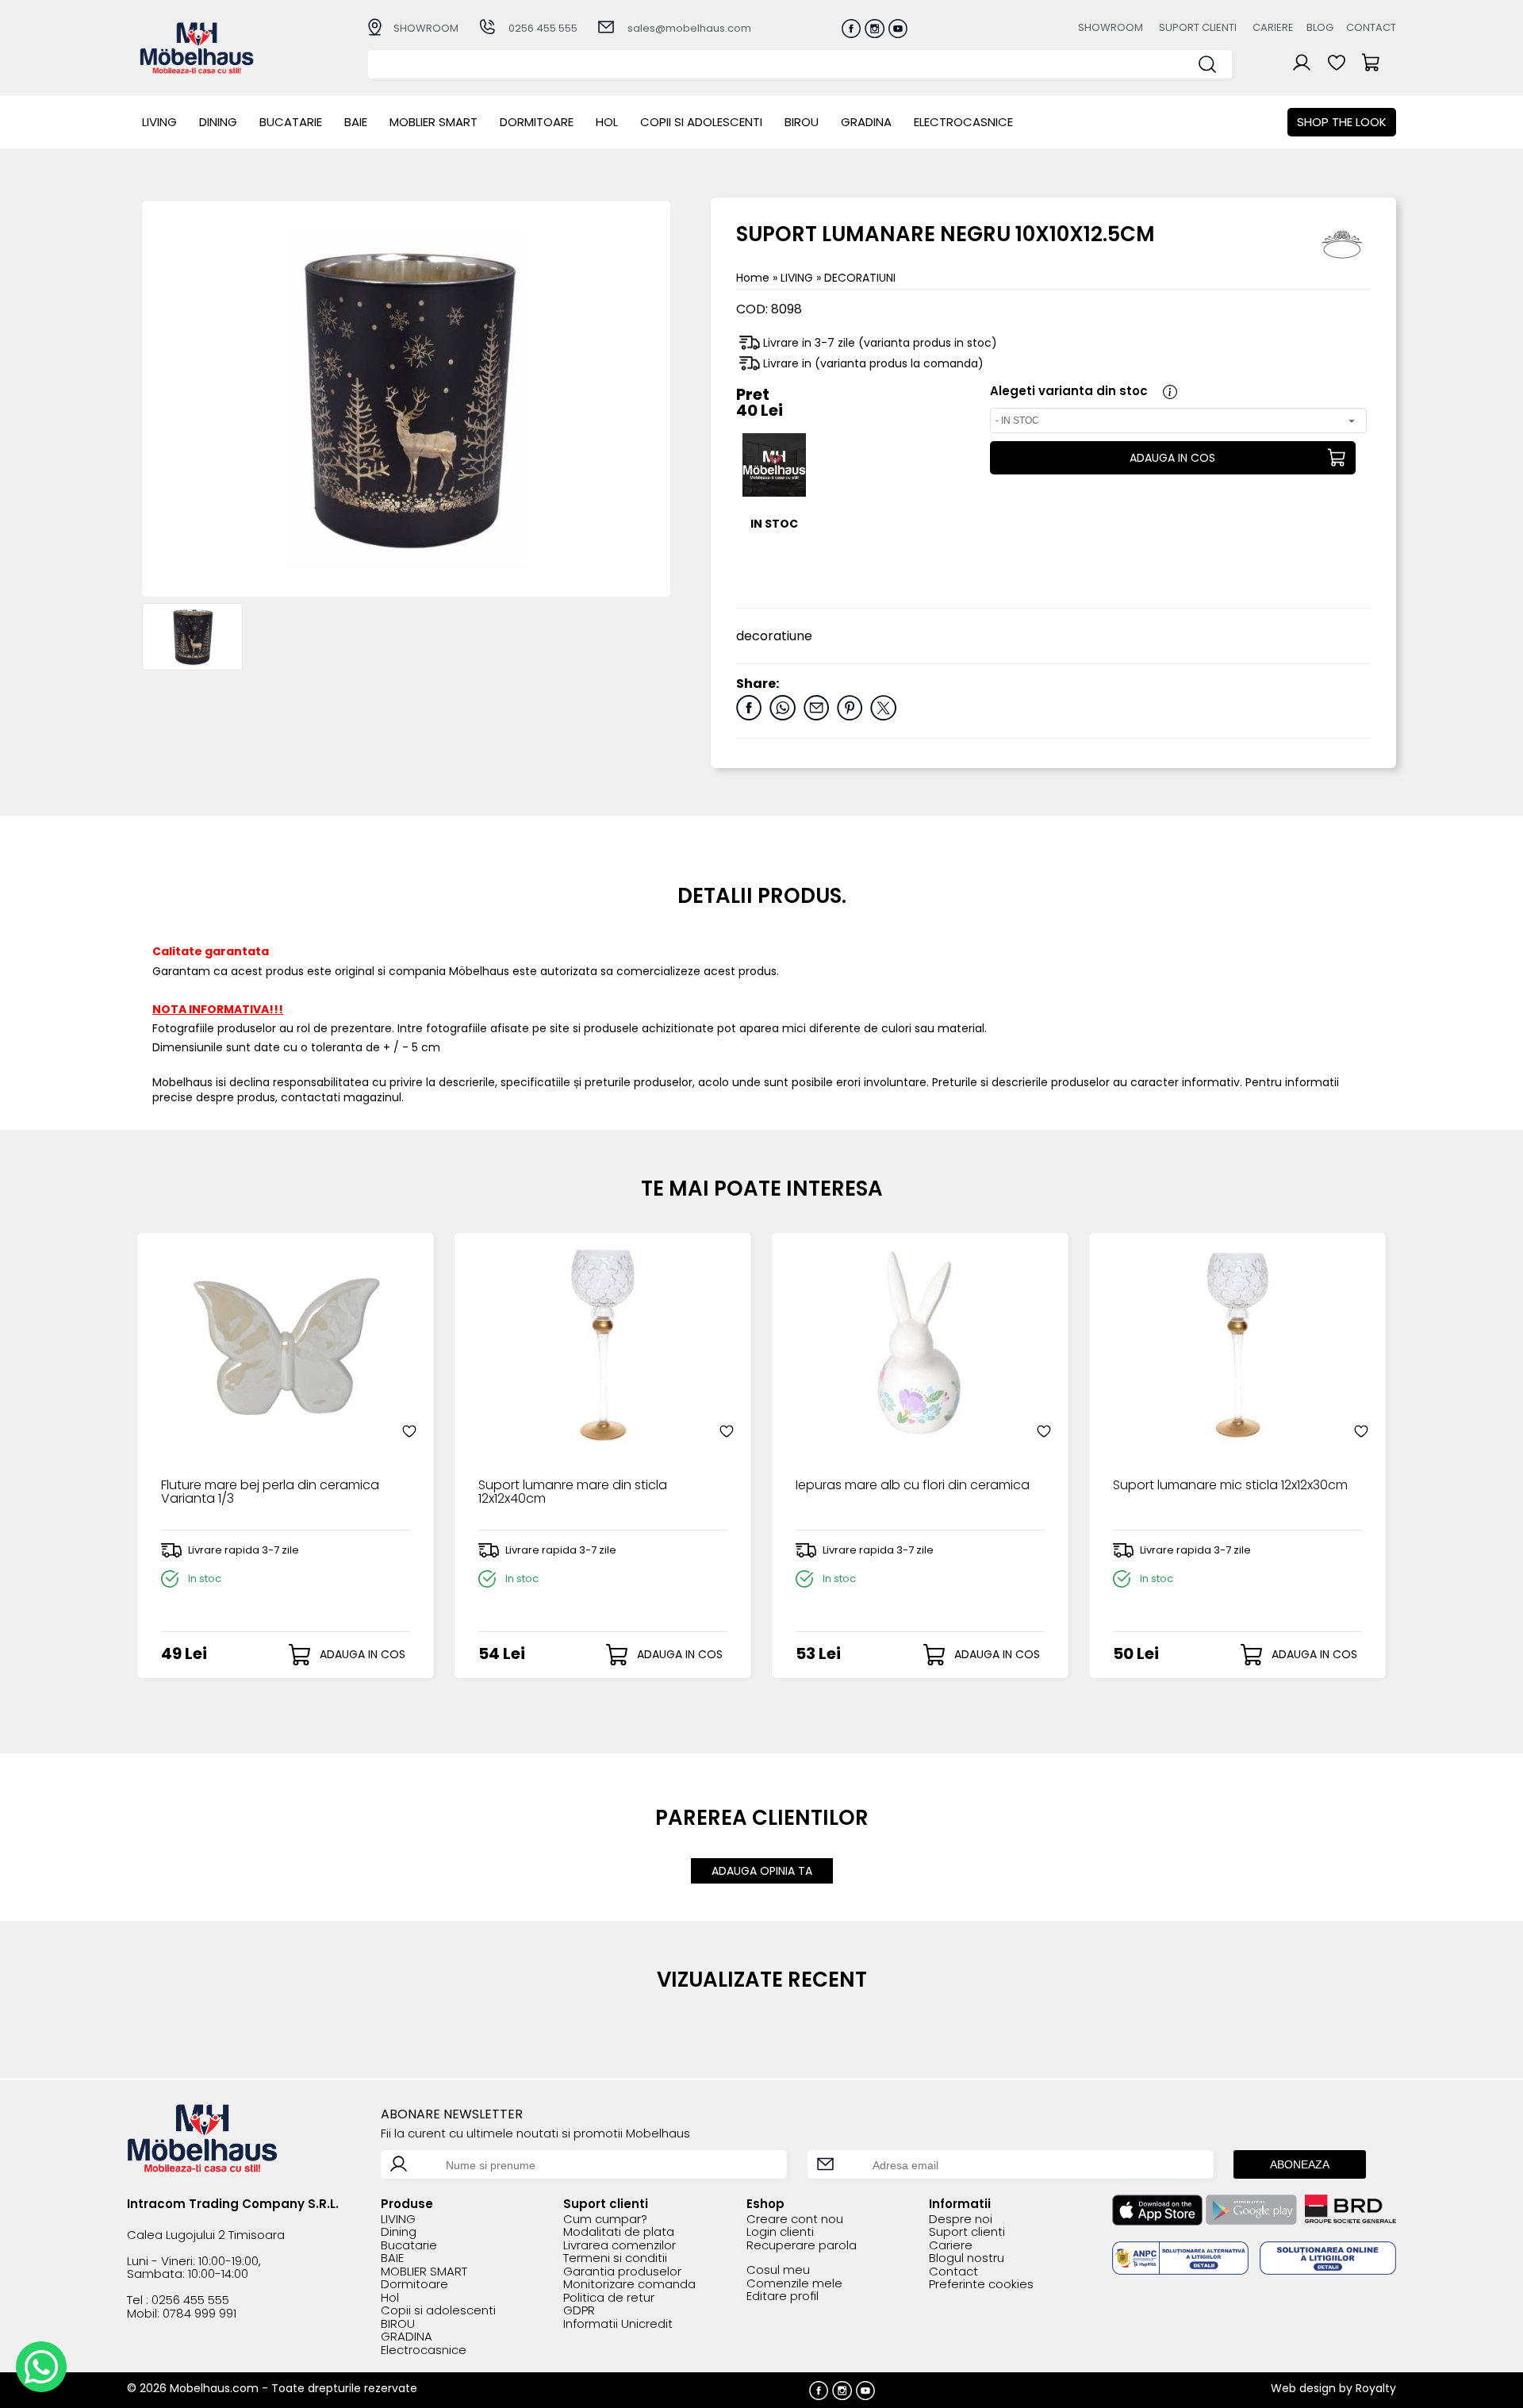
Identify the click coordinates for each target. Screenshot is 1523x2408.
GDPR (579, 2311)
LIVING (159, 122)
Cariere (1273, 27)
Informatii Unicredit (618, 2324)
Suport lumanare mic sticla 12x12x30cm (1230, 1486)
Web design (1303, 2388)
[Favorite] (409, 1431)
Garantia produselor (622, 2272)
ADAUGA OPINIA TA (762, 1871)
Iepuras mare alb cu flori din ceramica (913, 1486)
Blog (1320, 27)
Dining (218, 122)
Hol (607, 122)
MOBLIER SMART (433, 122)
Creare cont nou (795, 2220)
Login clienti (780, 2232)
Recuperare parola (802, 2246)
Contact (1371, 27)
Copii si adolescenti (701, 122)
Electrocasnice (963, 122)
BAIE (356, 122)
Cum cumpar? (605, 2220)
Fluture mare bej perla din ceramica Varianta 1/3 (270, 1493)
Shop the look (1342, 122)
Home (753, 278)
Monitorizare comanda (629, 2285)
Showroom (1111, 27)
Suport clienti (1198, 27)
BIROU (802, 122)
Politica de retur (609, 2298)
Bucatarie (291, 122)
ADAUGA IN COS (1172, 458)
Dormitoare (537, 122)
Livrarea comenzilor (620, 2246)
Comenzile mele (794, 2284)
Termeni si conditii (615, 2258)
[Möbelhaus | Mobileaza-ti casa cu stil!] (197, 69)
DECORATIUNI (860, 278)
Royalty (1376, 2388)
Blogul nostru (967, 2258)
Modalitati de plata (619, 2232)
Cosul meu (778, 2270)
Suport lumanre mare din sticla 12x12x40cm (573, 1493)
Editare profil (783, 2297)
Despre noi (961, 2220)
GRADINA (866, 122)
